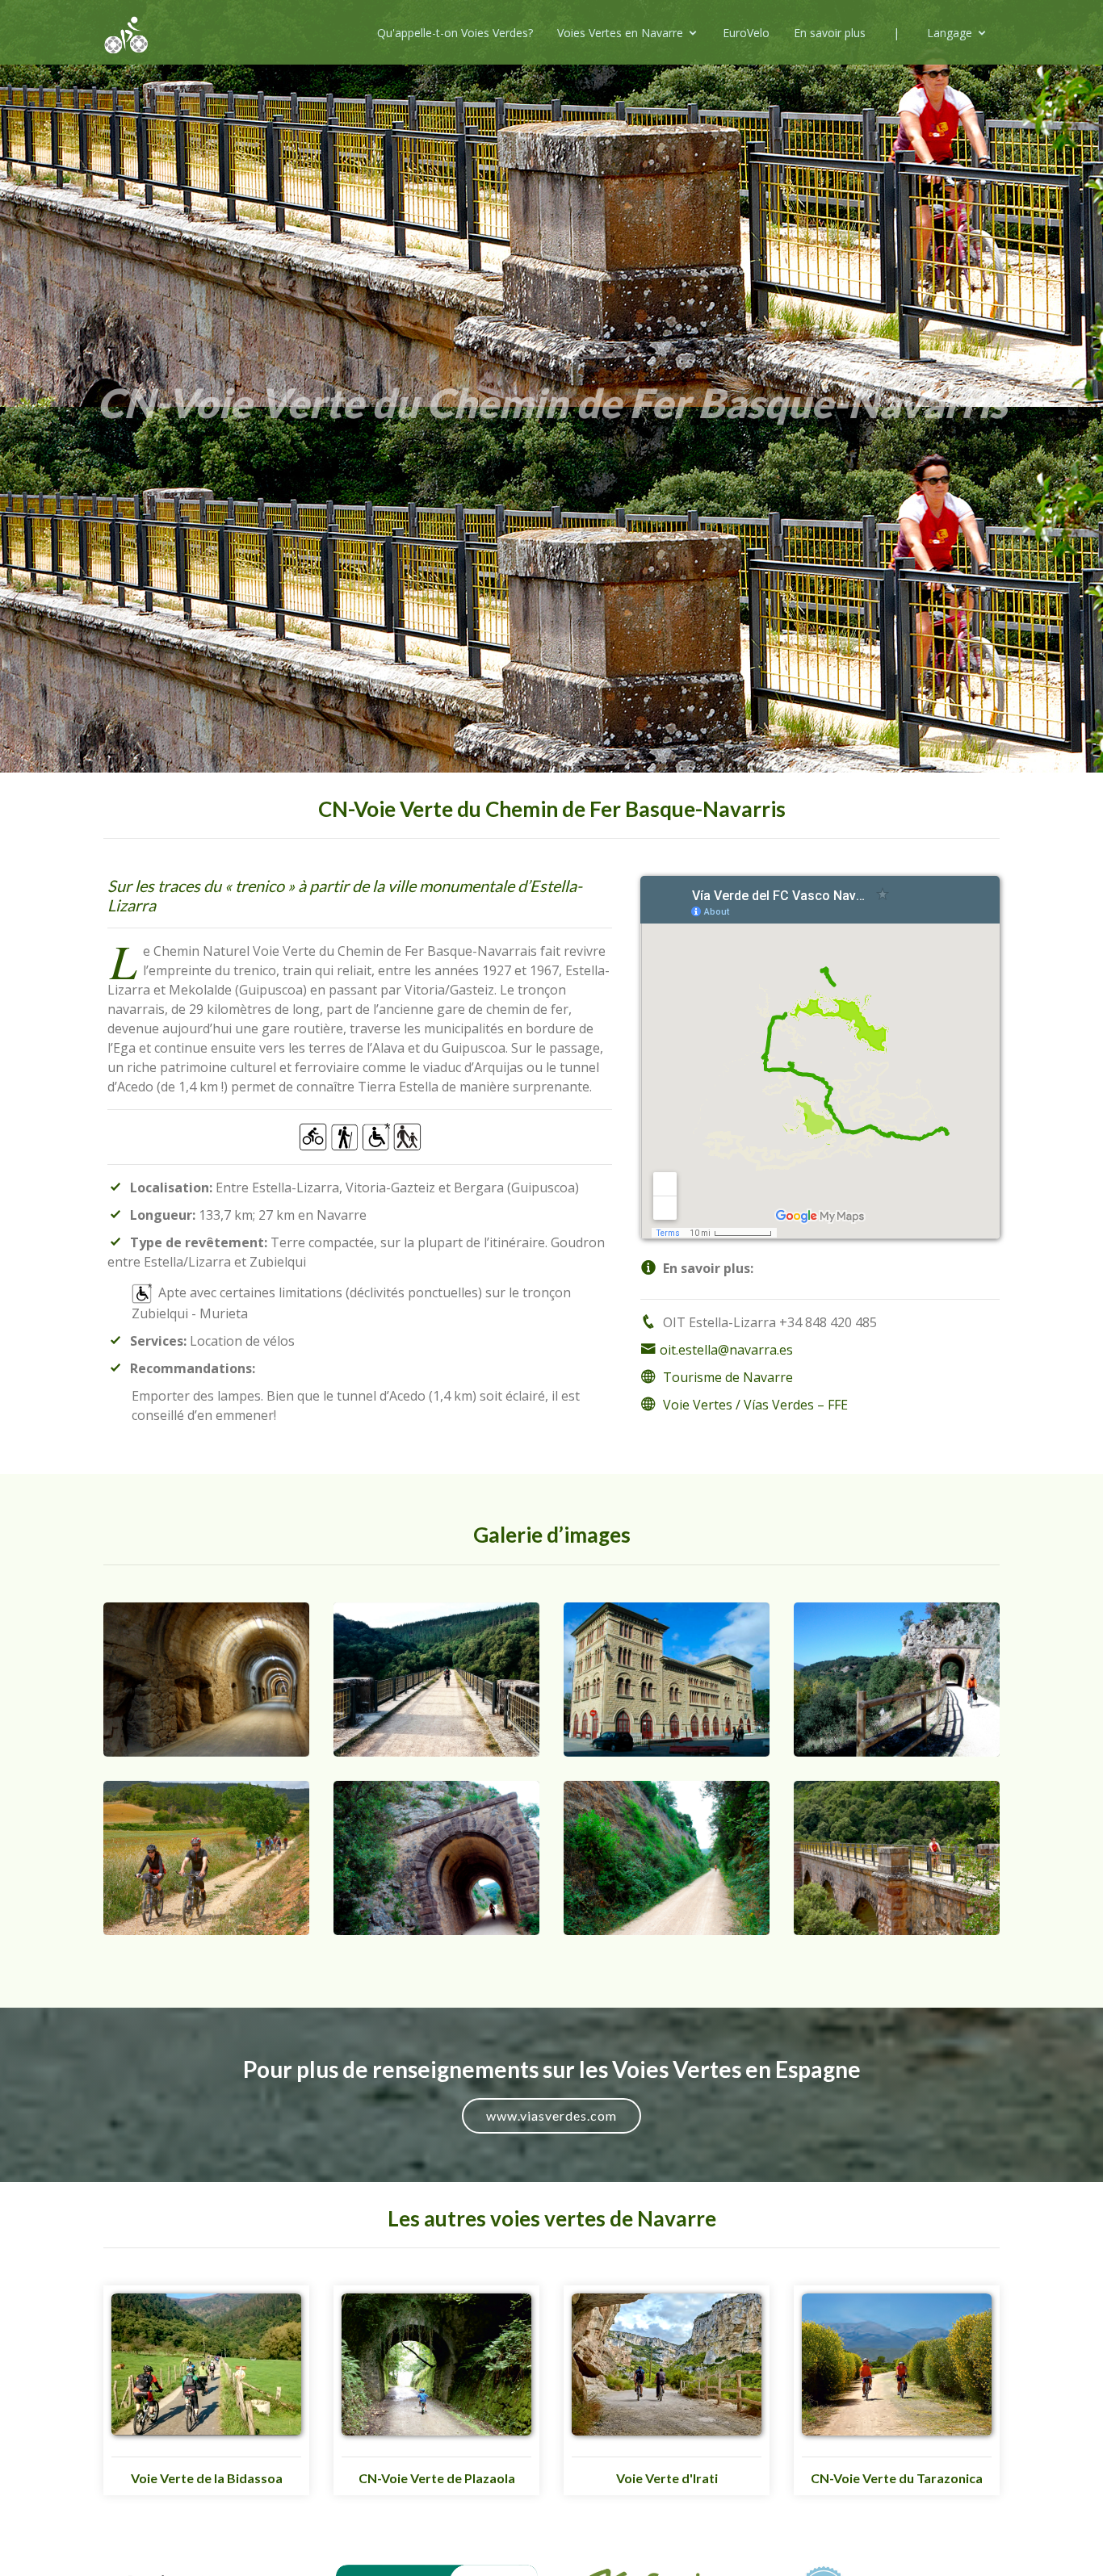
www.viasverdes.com (551, 2115)
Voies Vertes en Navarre (620, 33)
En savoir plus (830, 33)
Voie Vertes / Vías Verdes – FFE (755, 1405)
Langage (950, 33)
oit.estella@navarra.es (726, 1350)
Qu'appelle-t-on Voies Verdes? (455, 33)
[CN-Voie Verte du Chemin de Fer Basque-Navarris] (206, 1678)
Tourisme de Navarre (728, 1377)
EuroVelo (746, 33)
